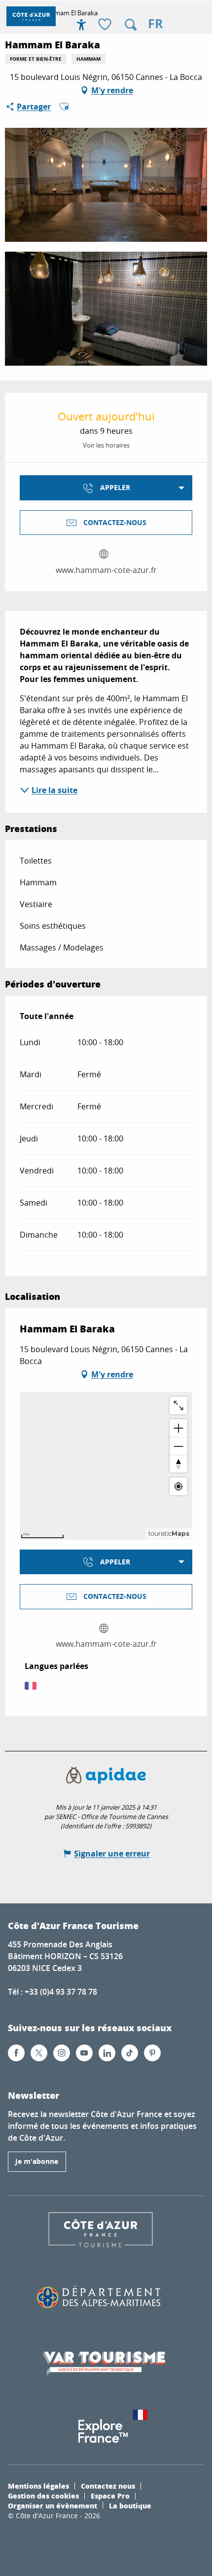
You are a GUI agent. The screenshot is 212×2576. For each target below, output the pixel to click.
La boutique (130, 2505)
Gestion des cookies (43, 2496)
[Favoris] (106, 25)
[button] (131, 25)
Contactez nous (108, 2486)
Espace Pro (110, 2496)
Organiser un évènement (53, 2505)
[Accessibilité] (81, 25)
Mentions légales (38, 2486)
